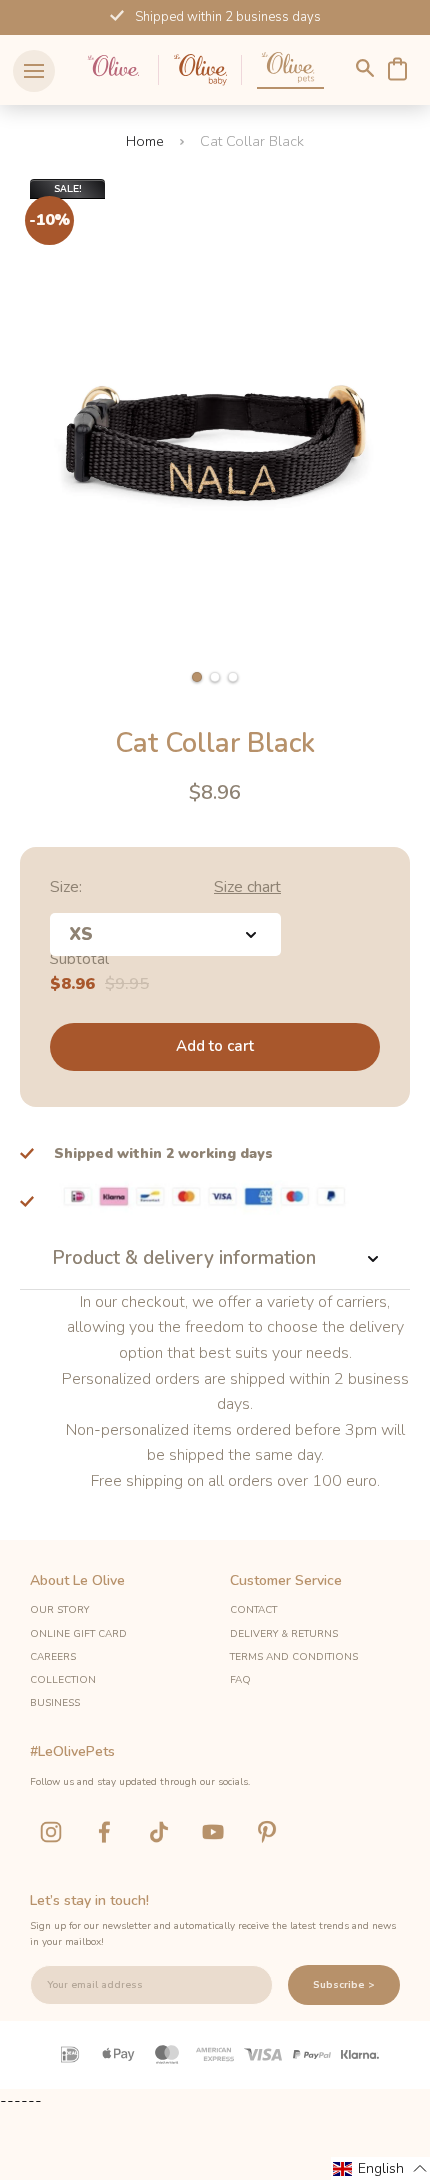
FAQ (240, 1680)
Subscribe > (344, 1985)
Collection (63, 1680)
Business (55, 1703)
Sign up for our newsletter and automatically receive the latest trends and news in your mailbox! (213, 1934)
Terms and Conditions (294, 1657)
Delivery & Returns (284, 1634)
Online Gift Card (78, 1634)
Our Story (59, 1610)
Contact (253, 1610)
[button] (197, 677)
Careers (53, 1657)
